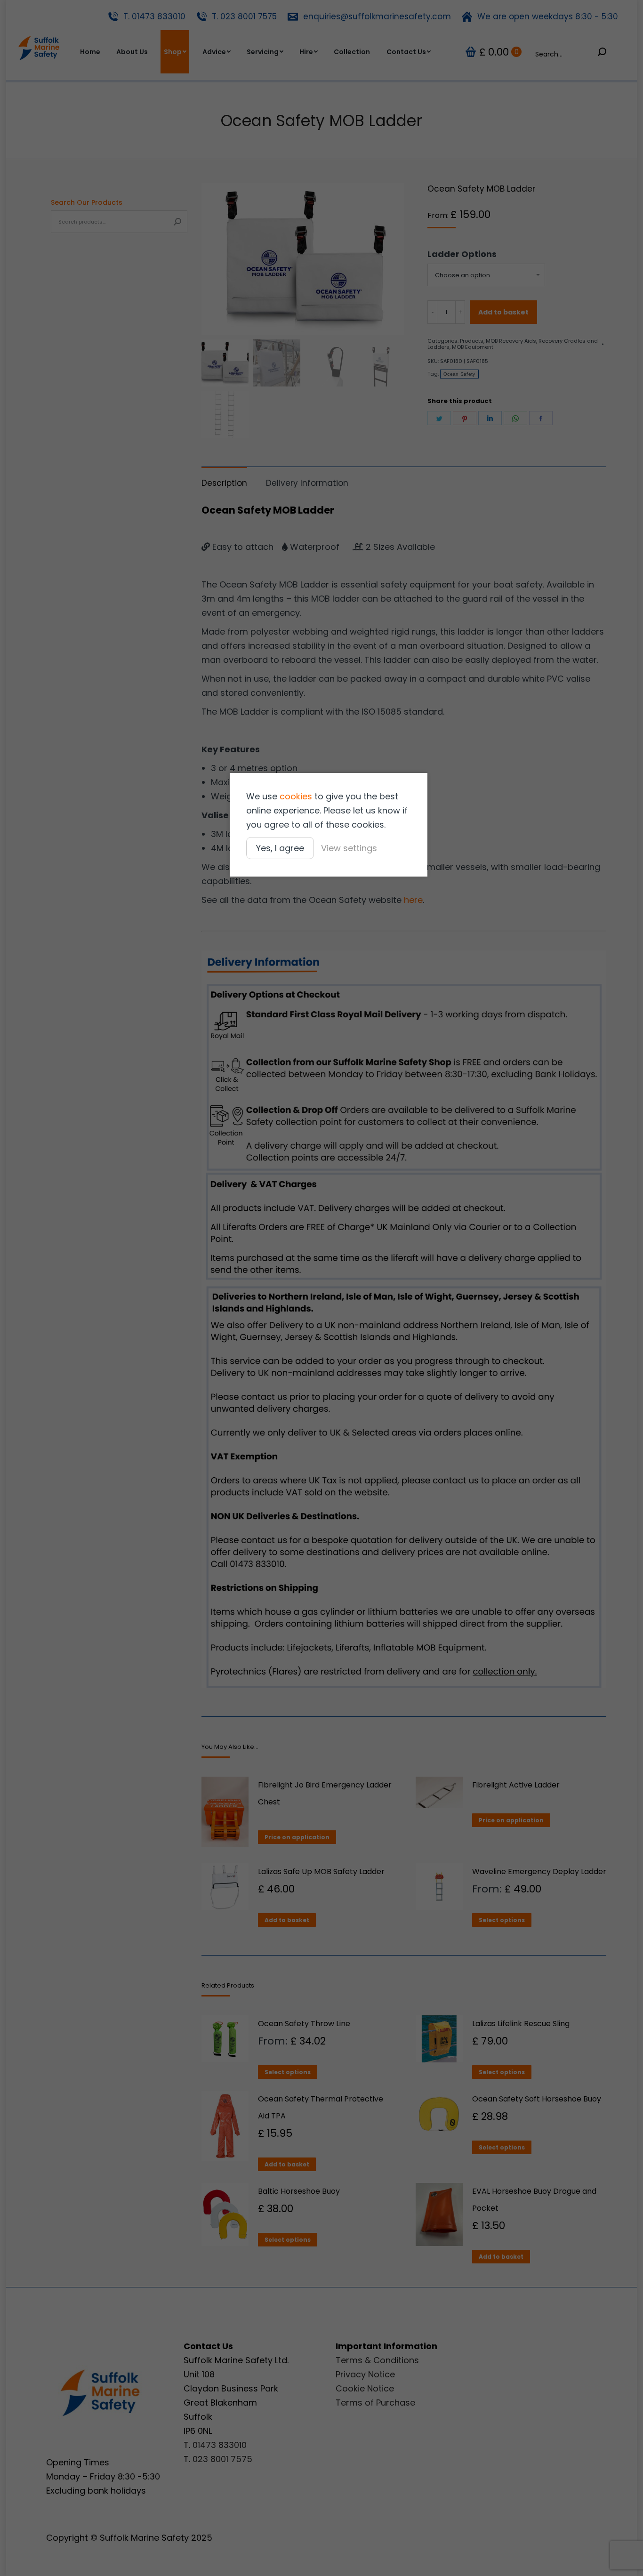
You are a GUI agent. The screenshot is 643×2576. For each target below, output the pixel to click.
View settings (349, 848)
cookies (296, 796)
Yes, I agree (280, 848)
